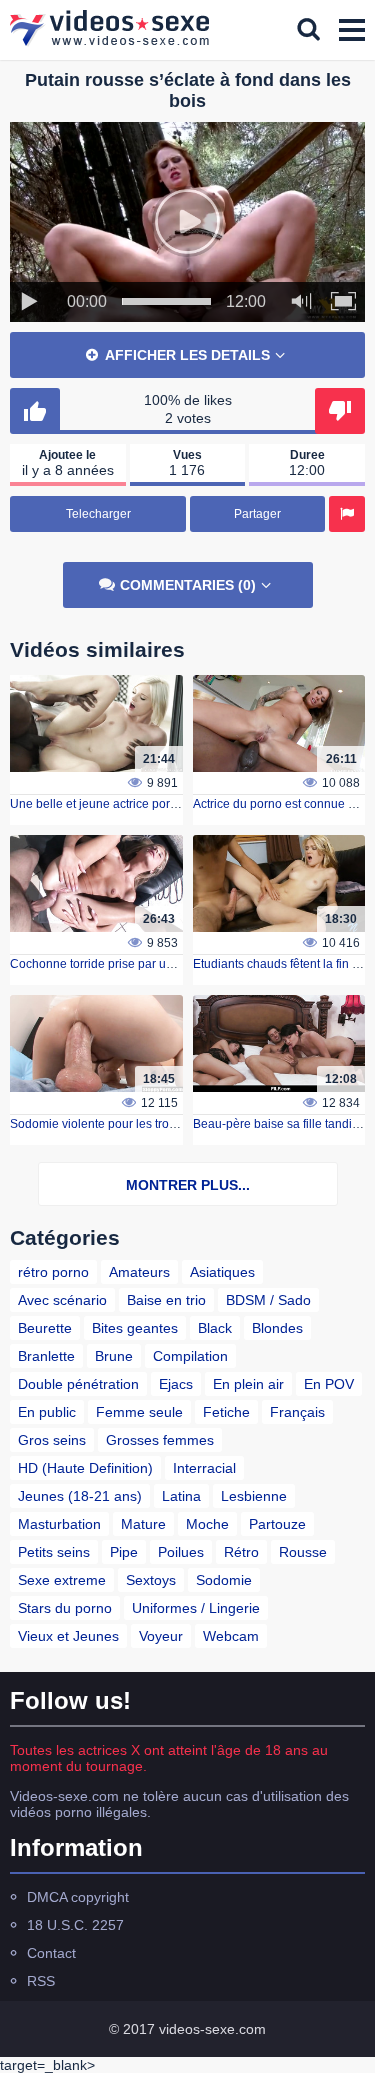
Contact (51, 1953)
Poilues (181, 1552)
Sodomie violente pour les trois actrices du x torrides (151, 1124)
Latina (181, 1496)
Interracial (204, 1468)
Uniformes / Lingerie (196, 1608)
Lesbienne (254, 1496)
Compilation (190, 1356)
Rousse (303, 1552)
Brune (114, 1356)
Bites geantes (135, 1328)
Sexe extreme (62, 1580)
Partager (257, 514)
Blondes (277, 1328)
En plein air (248, 1384)
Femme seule (139, 1412)
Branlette (46, 1356)
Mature (143, 1524)
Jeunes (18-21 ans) (80, 1496)
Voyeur (161, 1636)
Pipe (124, 1552)
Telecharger (98, 514)
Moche (207, 1524)
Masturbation (59, 1524)
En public (47, 1412)
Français (297, 1412)
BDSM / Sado (268, 1300)
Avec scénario (62, 1300)
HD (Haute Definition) (85, 1468)
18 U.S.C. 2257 (75, 1925)
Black (215, 1328)
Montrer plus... (188, 1185)
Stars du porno (65, 1608)
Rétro (241, 1552)
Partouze (277, 1524)
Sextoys (151, 1580)
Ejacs (176, 1384)
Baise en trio (166, 1300)
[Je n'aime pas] (340, 411)
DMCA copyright (78, 1897)
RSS (41, 1981)
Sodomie (224, 1580)
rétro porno (53, 1272)
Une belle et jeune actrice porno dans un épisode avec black (174, 804)
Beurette (45, 1328)
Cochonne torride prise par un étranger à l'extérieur (149, 964)
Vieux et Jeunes (68, 1636)
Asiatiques (222, 1272)
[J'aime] (35, 411)
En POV (329, 1384)
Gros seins (52, 1440)
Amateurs (139, 1272)
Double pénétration (78, 1384)
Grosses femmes (160, 1440)
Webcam (231, 1636)
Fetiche (226, 1412)
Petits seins (54, 1552)
